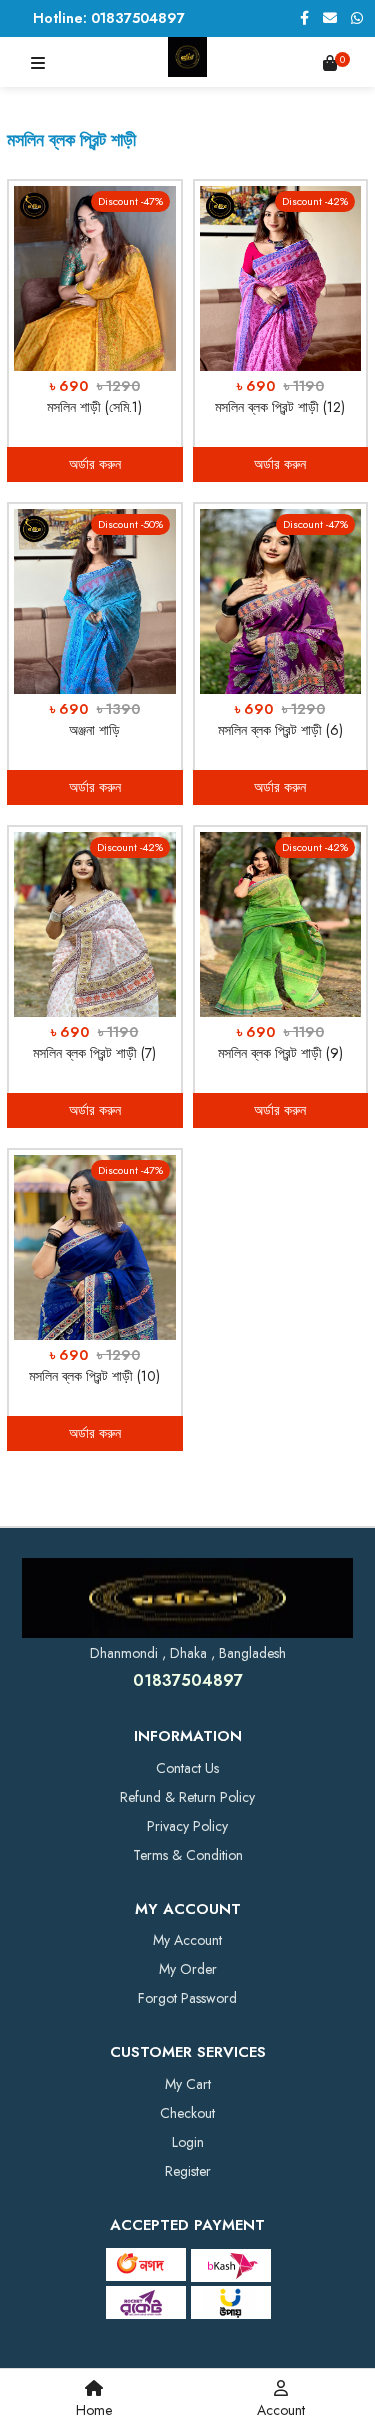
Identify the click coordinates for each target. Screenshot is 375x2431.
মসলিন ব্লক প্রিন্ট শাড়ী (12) (280, 407)
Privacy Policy (187, 1826)
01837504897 (188, 1680)
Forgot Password (187, 1998)
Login (188, 2142)
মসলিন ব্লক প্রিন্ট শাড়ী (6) (280, 730)
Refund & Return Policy (187, 1797)
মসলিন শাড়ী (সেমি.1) (94, 407)
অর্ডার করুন (95, 464)
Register (188, 2171)
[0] (330, 63)
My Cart (188, 2084)
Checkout (187, 2113)
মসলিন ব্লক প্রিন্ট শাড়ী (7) (94, 1053)
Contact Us (187, 1768)
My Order (188, 1969)
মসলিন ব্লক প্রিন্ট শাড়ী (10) (94, 1376)
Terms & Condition (188, 1855)
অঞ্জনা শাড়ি (94, 730)
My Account (187, 1940)
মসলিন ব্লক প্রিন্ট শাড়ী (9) (280, 1053)
